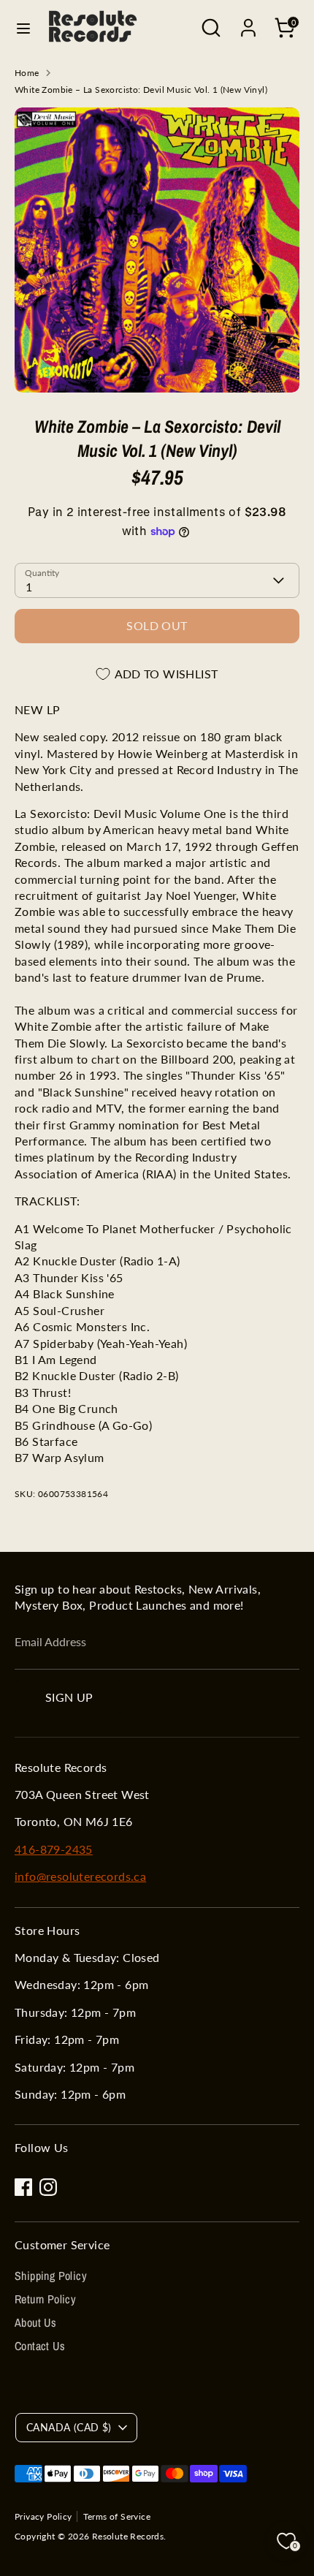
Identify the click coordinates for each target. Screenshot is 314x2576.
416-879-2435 (54, 1849)
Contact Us (40, 2346)
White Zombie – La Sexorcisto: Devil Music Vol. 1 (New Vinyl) (141, 90)
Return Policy (45, 2299)
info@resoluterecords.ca (80, 1876)
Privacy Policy (43, 2516)
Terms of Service (117, 2516)
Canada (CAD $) (69, 2427)
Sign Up (69, 1697)
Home (27, 73)
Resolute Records (128, 2536)
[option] (157, 250)
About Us (35, 2322)
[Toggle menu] (23, 28)
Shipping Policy (51, 2276)
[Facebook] (23, 2187)
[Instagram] (48, 2187)
